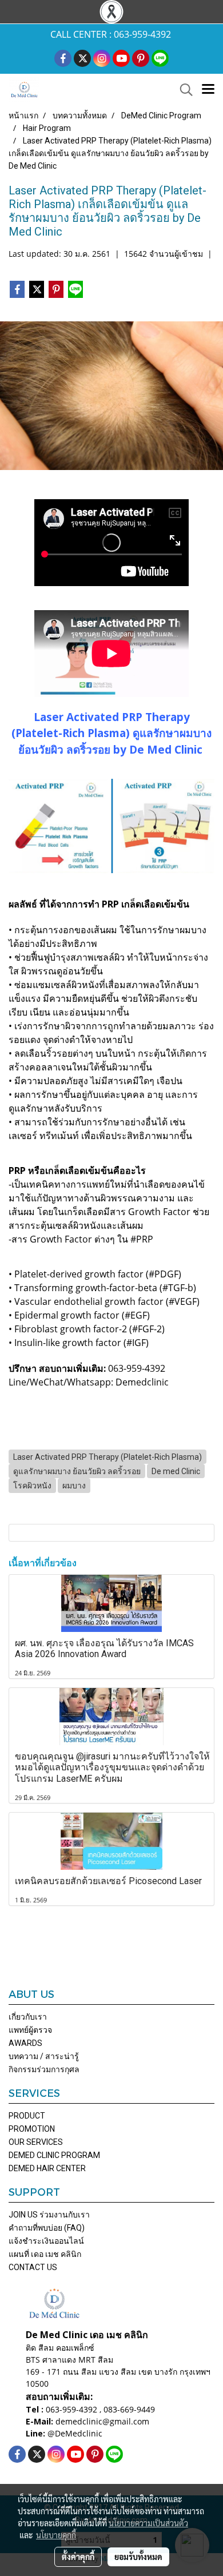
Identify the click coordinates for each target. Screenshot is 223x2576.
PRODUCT (27, 2116)
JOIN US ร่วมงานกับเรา (49, 2215)
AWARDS (25, 2043)
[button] (182, 90)
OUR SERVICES (36, 2142)
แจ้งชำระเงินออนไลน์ (46, 2241)
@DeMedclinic (75, 2433)
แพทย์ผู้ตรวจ (30, 2030)
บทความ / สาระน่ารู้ (44, 2056)
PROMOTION (32, 2129)
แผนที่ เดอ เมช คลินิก (45, 2254)
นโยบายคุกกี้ (56, 2535)
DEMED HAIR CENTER (47, 2168)
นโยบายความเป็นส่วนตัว (148, 2523)
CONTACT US (33, 2267)
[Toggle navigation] (208, 90)
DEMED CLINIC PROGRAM (54, 2155)
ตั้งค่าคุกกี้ (78, 2557)
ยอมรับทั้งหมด (138, 2557)
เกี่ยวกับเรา (28, 2017)
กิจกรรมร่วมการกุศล (44, 2069)
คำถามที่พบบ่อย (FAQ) (47, 2228)
